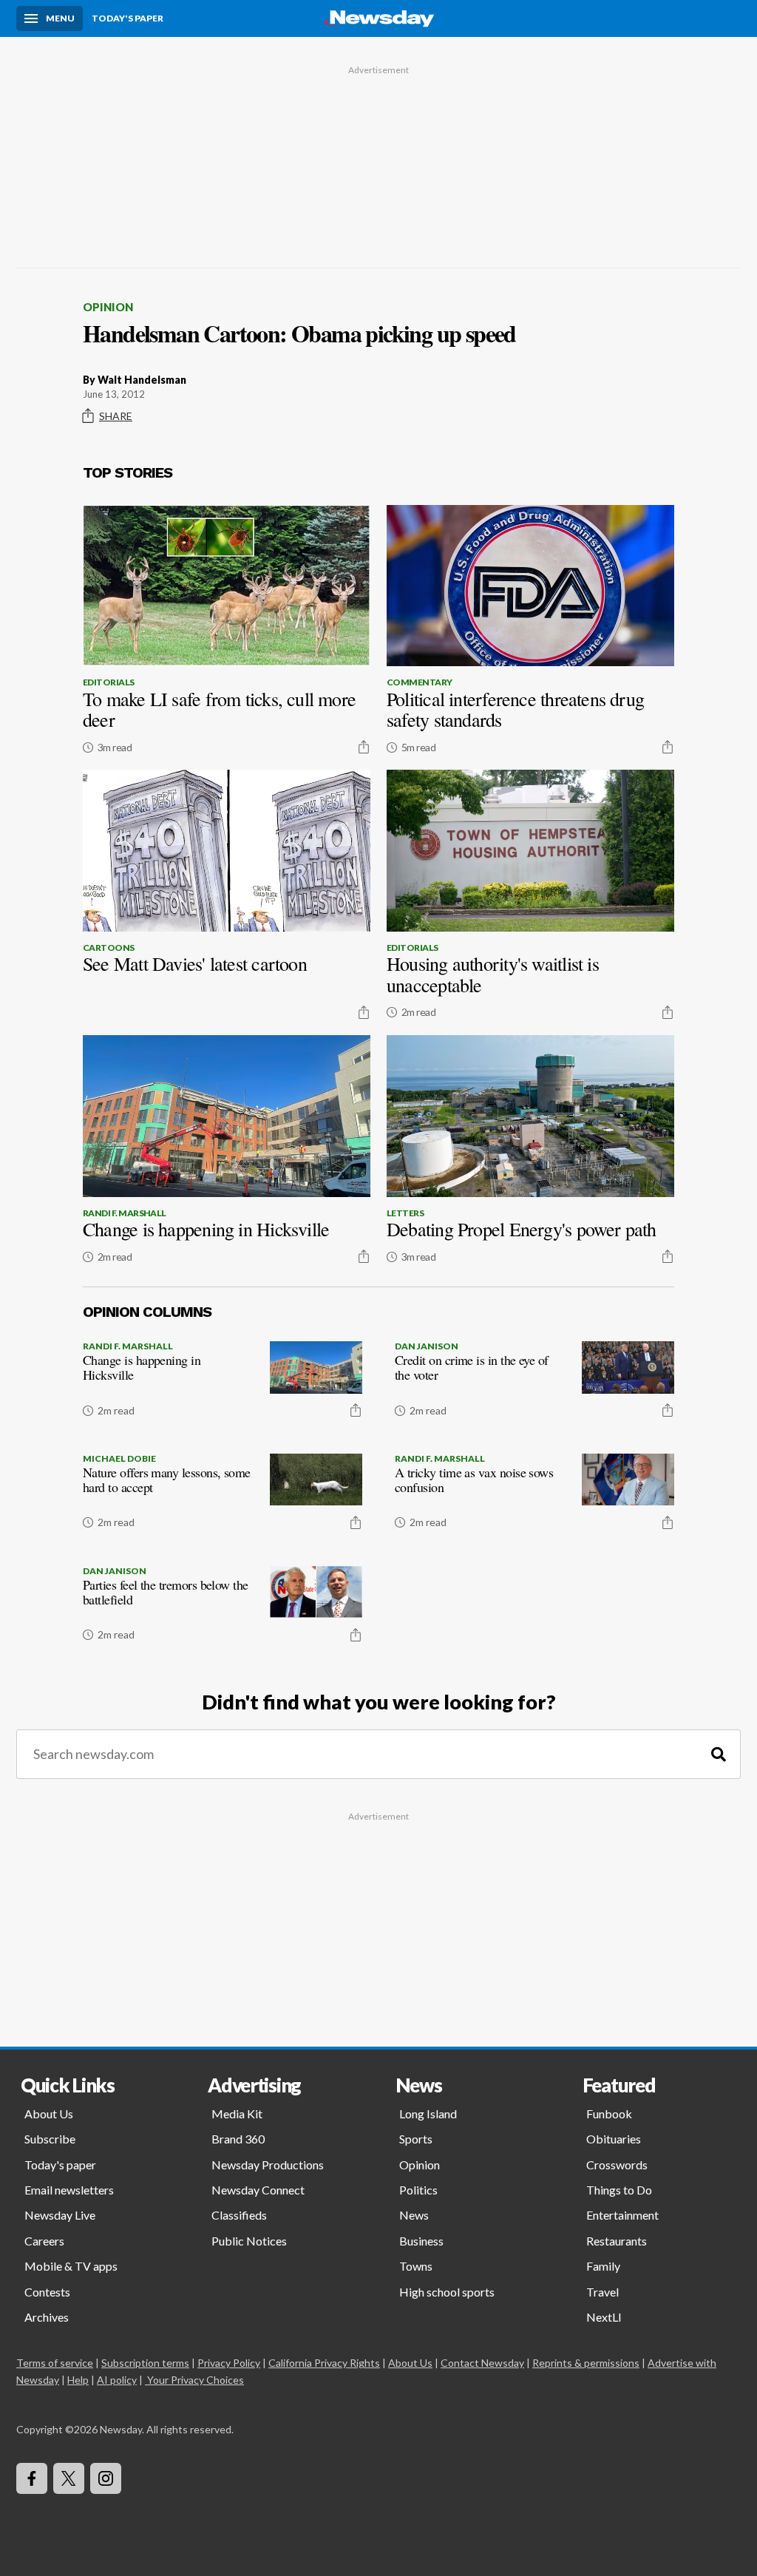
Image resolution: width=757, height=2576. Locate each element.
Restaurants (617, 2241)
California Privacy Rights (324, 2363)
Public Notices (249, 2241)
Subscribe (50, 2139)
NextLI (604, 2317)
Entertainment (622, 2215)
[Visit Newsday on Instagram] (106, 2478)
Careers (44, 2241)
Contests (47, 2292)
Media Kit (237, 2114)
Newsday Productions (268, 2165)
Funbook (609, 2114)
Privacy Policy (229, 2363)
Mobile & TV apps (71, 2266)
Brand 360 (238, 2139)
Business (421, 2241)
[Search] (719, 1754)
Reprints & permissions (586, 2363)
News (414, 2215)
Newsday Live (60, 2215)
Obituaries (614, 2139)
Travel (602, 2292)
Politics (418, 2190)
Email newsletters (69, 2190)
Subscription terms (145, 2363)
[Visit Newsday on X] (69, 2478)
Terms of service (55, 2363)
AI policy (117, 2380)
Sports (416, 2139)
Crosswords (617, 2165)
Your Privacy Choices (196, 2380)
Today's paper (60, 2165)
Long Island (428, 2114)
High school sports (447, 2292)
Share (116, 416)
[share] (364, 747)
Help (78, 2380)
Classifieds (239, 2215)
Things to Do (619, 2190)
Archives (47, 2317)
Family (603, 2266)
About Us (49, 2114)
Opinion (108, 307)
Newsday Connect (258, 2190)
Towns (416, 2266)
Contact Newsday (482, 2363)
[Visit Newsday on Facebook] (32, 2478)
